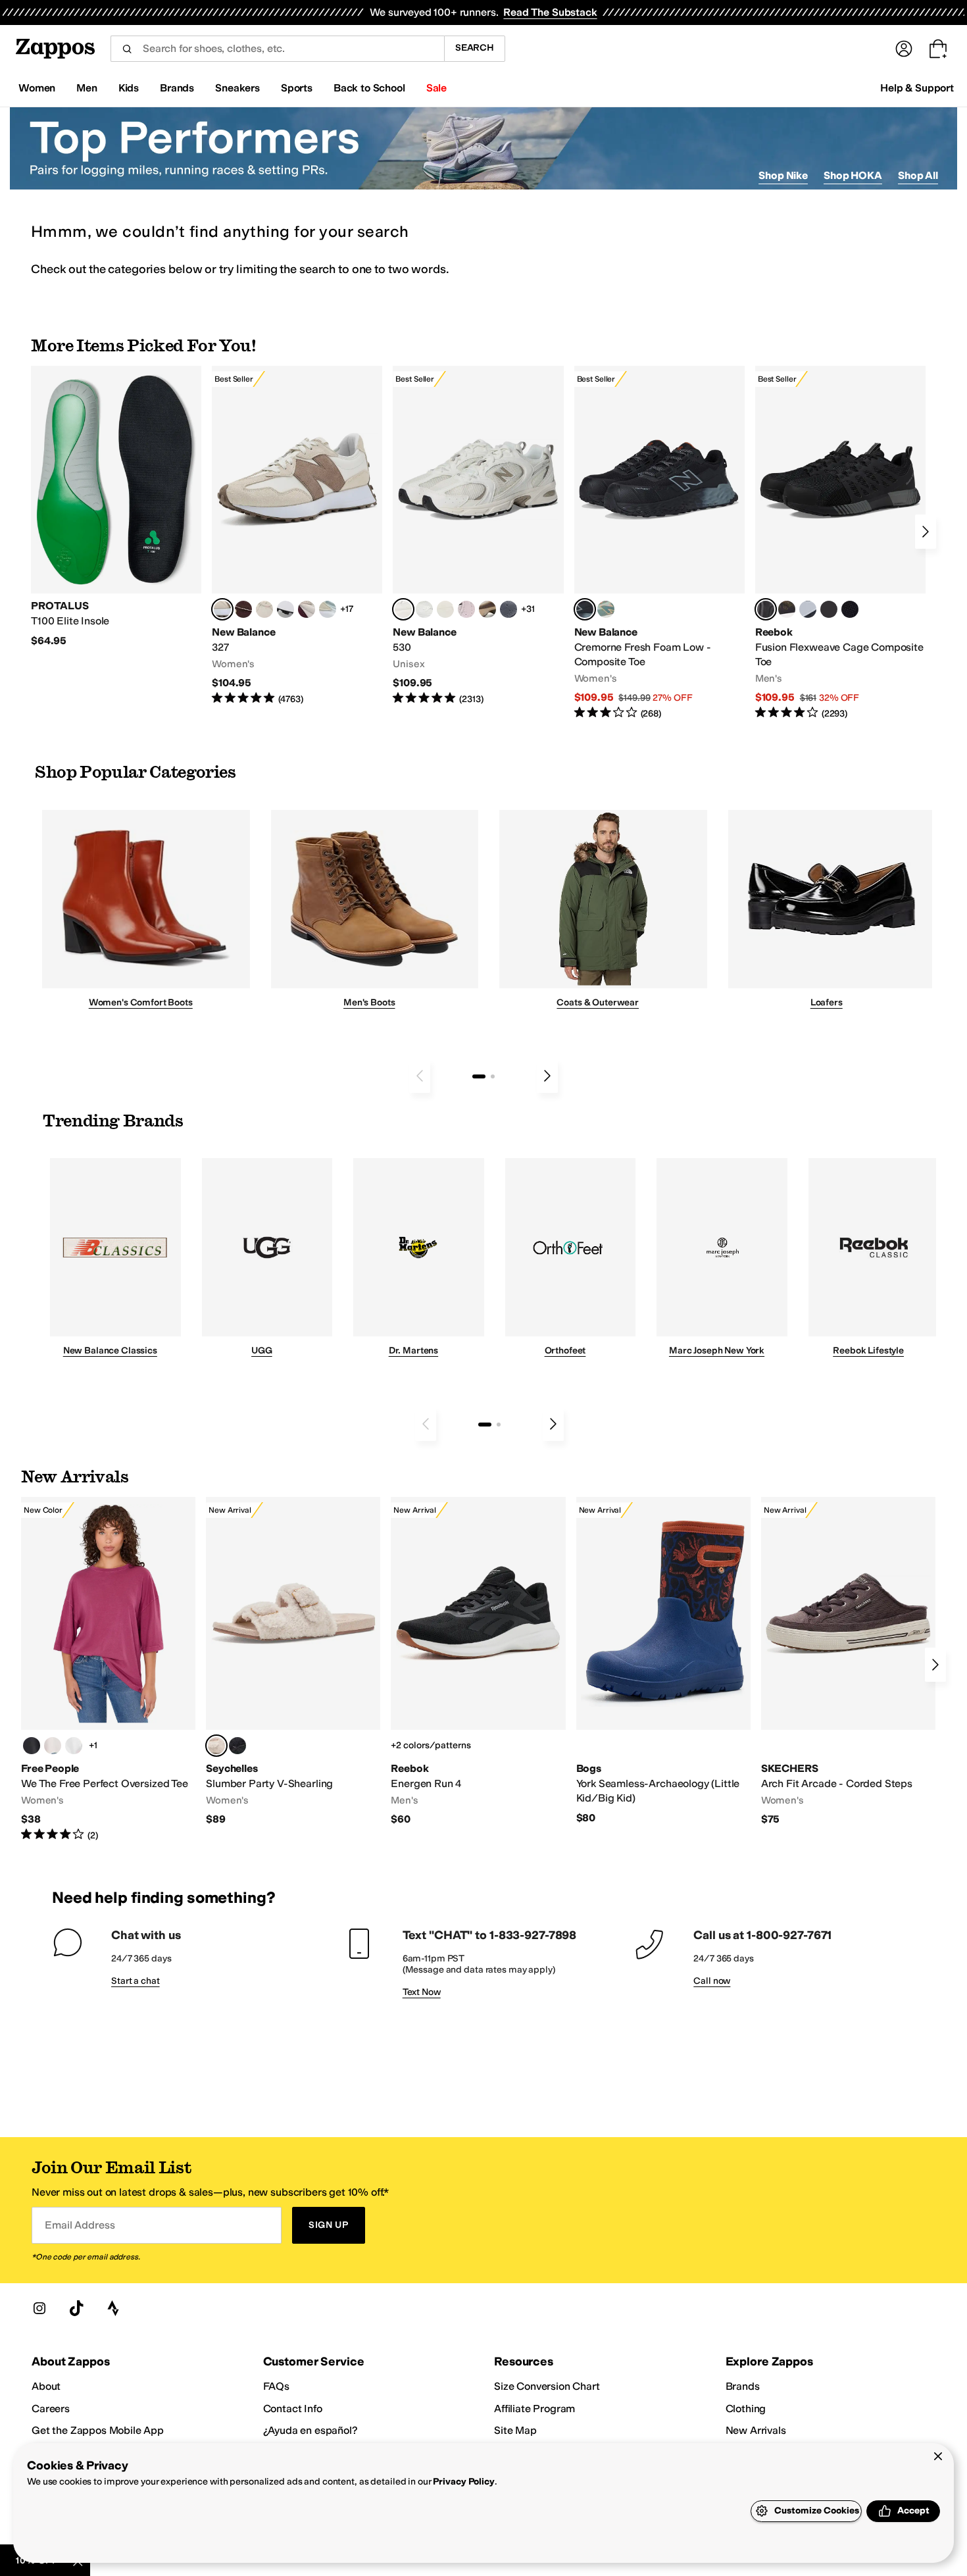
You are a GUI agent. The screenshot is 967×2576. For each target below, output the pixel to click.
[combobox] (277, 49)
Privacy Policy (463, 2482)
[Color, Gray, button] (808, 609)
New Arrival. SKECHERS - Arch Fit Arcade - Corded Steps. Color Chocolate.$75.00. (848, 1662)
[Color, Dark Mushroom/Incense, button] (487, 609)
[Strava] (113, 2308)
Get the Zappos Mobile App (98, 2430)
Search (475, 48)
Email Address (80, 2225)
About (46, 2386)
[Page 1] (479, 1076)
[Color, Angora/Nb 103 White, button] (328, 609)
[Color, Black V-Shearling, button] (237, 1746)
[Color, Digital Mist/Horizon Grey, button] (285, 609)
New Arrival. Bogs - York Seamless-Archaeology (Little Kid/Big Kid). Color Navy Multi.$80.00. (663, 1661)
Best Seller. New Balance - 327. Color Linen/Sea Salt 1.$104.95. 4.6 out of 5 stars (297, 536)
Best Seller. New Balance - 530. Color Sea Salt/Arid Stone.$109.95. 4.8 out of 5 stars (478, 536)
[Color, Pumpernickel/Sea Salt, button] (243, 609)
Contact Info (293, 2409)
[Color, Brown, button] (787, 609)
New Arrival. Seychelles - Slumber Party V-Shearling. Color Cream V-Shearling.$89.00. (293, 1662)
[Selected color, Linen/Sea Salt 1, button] (222, 609)
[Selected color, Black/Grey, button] (585, 609)
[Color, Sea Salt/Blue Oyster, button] (424, 609)
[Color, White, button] (74, 1746)
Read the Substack (550, 12)
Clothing (746, 2409)
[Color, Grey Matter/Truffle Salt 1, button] (445, 609)
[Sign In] (904, 49)
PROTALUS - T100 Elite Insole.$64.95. (116, 507)
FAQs (276, 2386)
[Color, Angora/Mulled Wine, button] (307, 609)
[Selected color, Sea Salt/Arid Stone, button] (403, 609)
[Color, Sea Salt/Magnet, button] (508, 609)
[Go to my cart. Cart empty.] (938, 49)
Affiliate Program (534, 2409)
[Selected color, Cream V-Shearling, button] (216, 1746)
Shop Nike (783, 175)
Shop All (918, 175)
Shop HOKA (853, 175)
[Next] (926, 532)
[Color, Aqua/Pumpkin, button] (606, 609)
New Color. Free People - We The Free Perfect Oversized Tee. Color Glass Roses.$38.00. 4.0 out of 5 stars (108, 1670)
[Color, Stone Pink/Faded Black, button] (466, 609)
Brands (743, 2386)
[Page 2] (493, 1076)
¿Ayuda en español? (310, 2430)
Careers (51, 2409)
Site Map (515, 2430)
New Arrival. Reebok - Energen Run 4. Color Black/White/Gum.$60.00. (478, 1662)
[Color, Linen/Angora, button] (264, 609)
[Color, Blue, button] (829, 609)
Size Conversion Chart (547, 2386)
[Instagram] (39, 2308)
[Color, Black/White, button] (850, 609)
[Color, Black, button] (32, 1746)
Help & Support (917, 88)
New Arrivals (756, 2430)
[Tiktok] (76, 2308)
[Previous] (420, 1076)
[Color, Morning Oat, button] (53, 1746)
